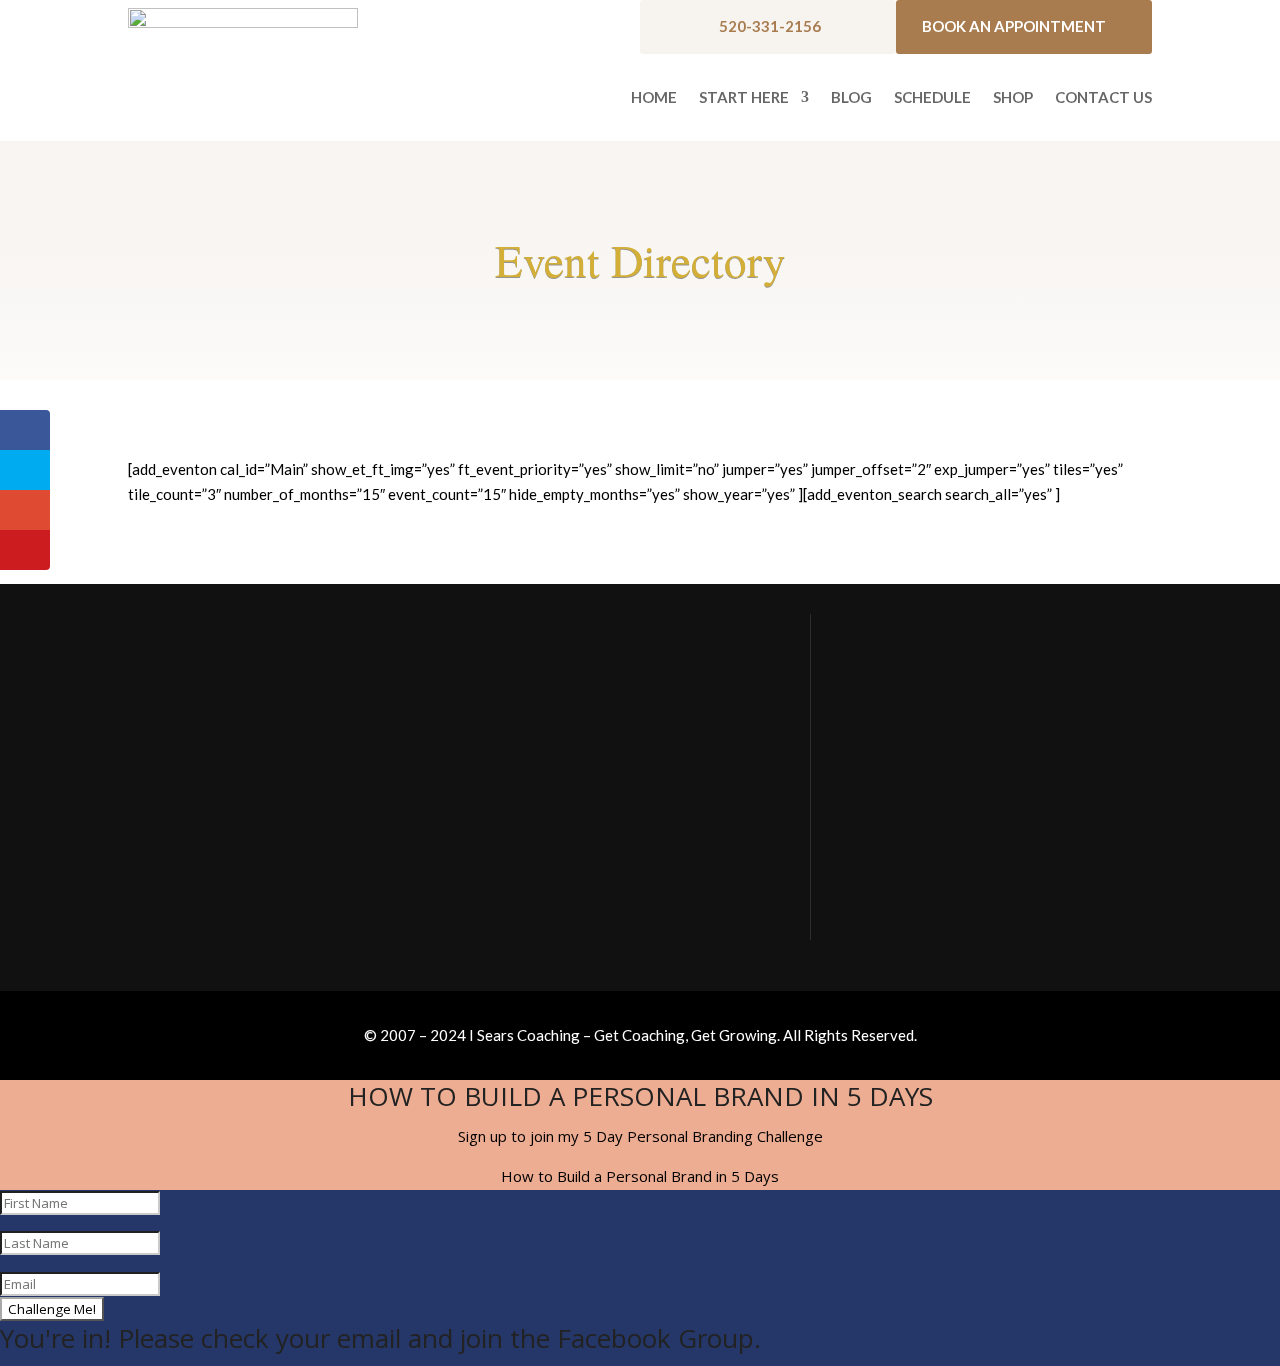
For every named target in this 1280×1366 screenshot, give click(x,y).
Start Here (744, 98)
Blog (851, 98)
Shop (1013, 98)
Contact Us (1103, 98)
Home (654, 98)
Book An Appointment (1014, 26)
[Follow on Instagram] (925, 910)
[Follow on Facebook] (873, 910)
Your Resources (905, 757)
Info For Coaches (909, 797)
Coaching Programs (916, 838)
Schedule (932, 98)
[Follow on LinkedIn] (977, 910)
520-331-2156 (770, 26)
